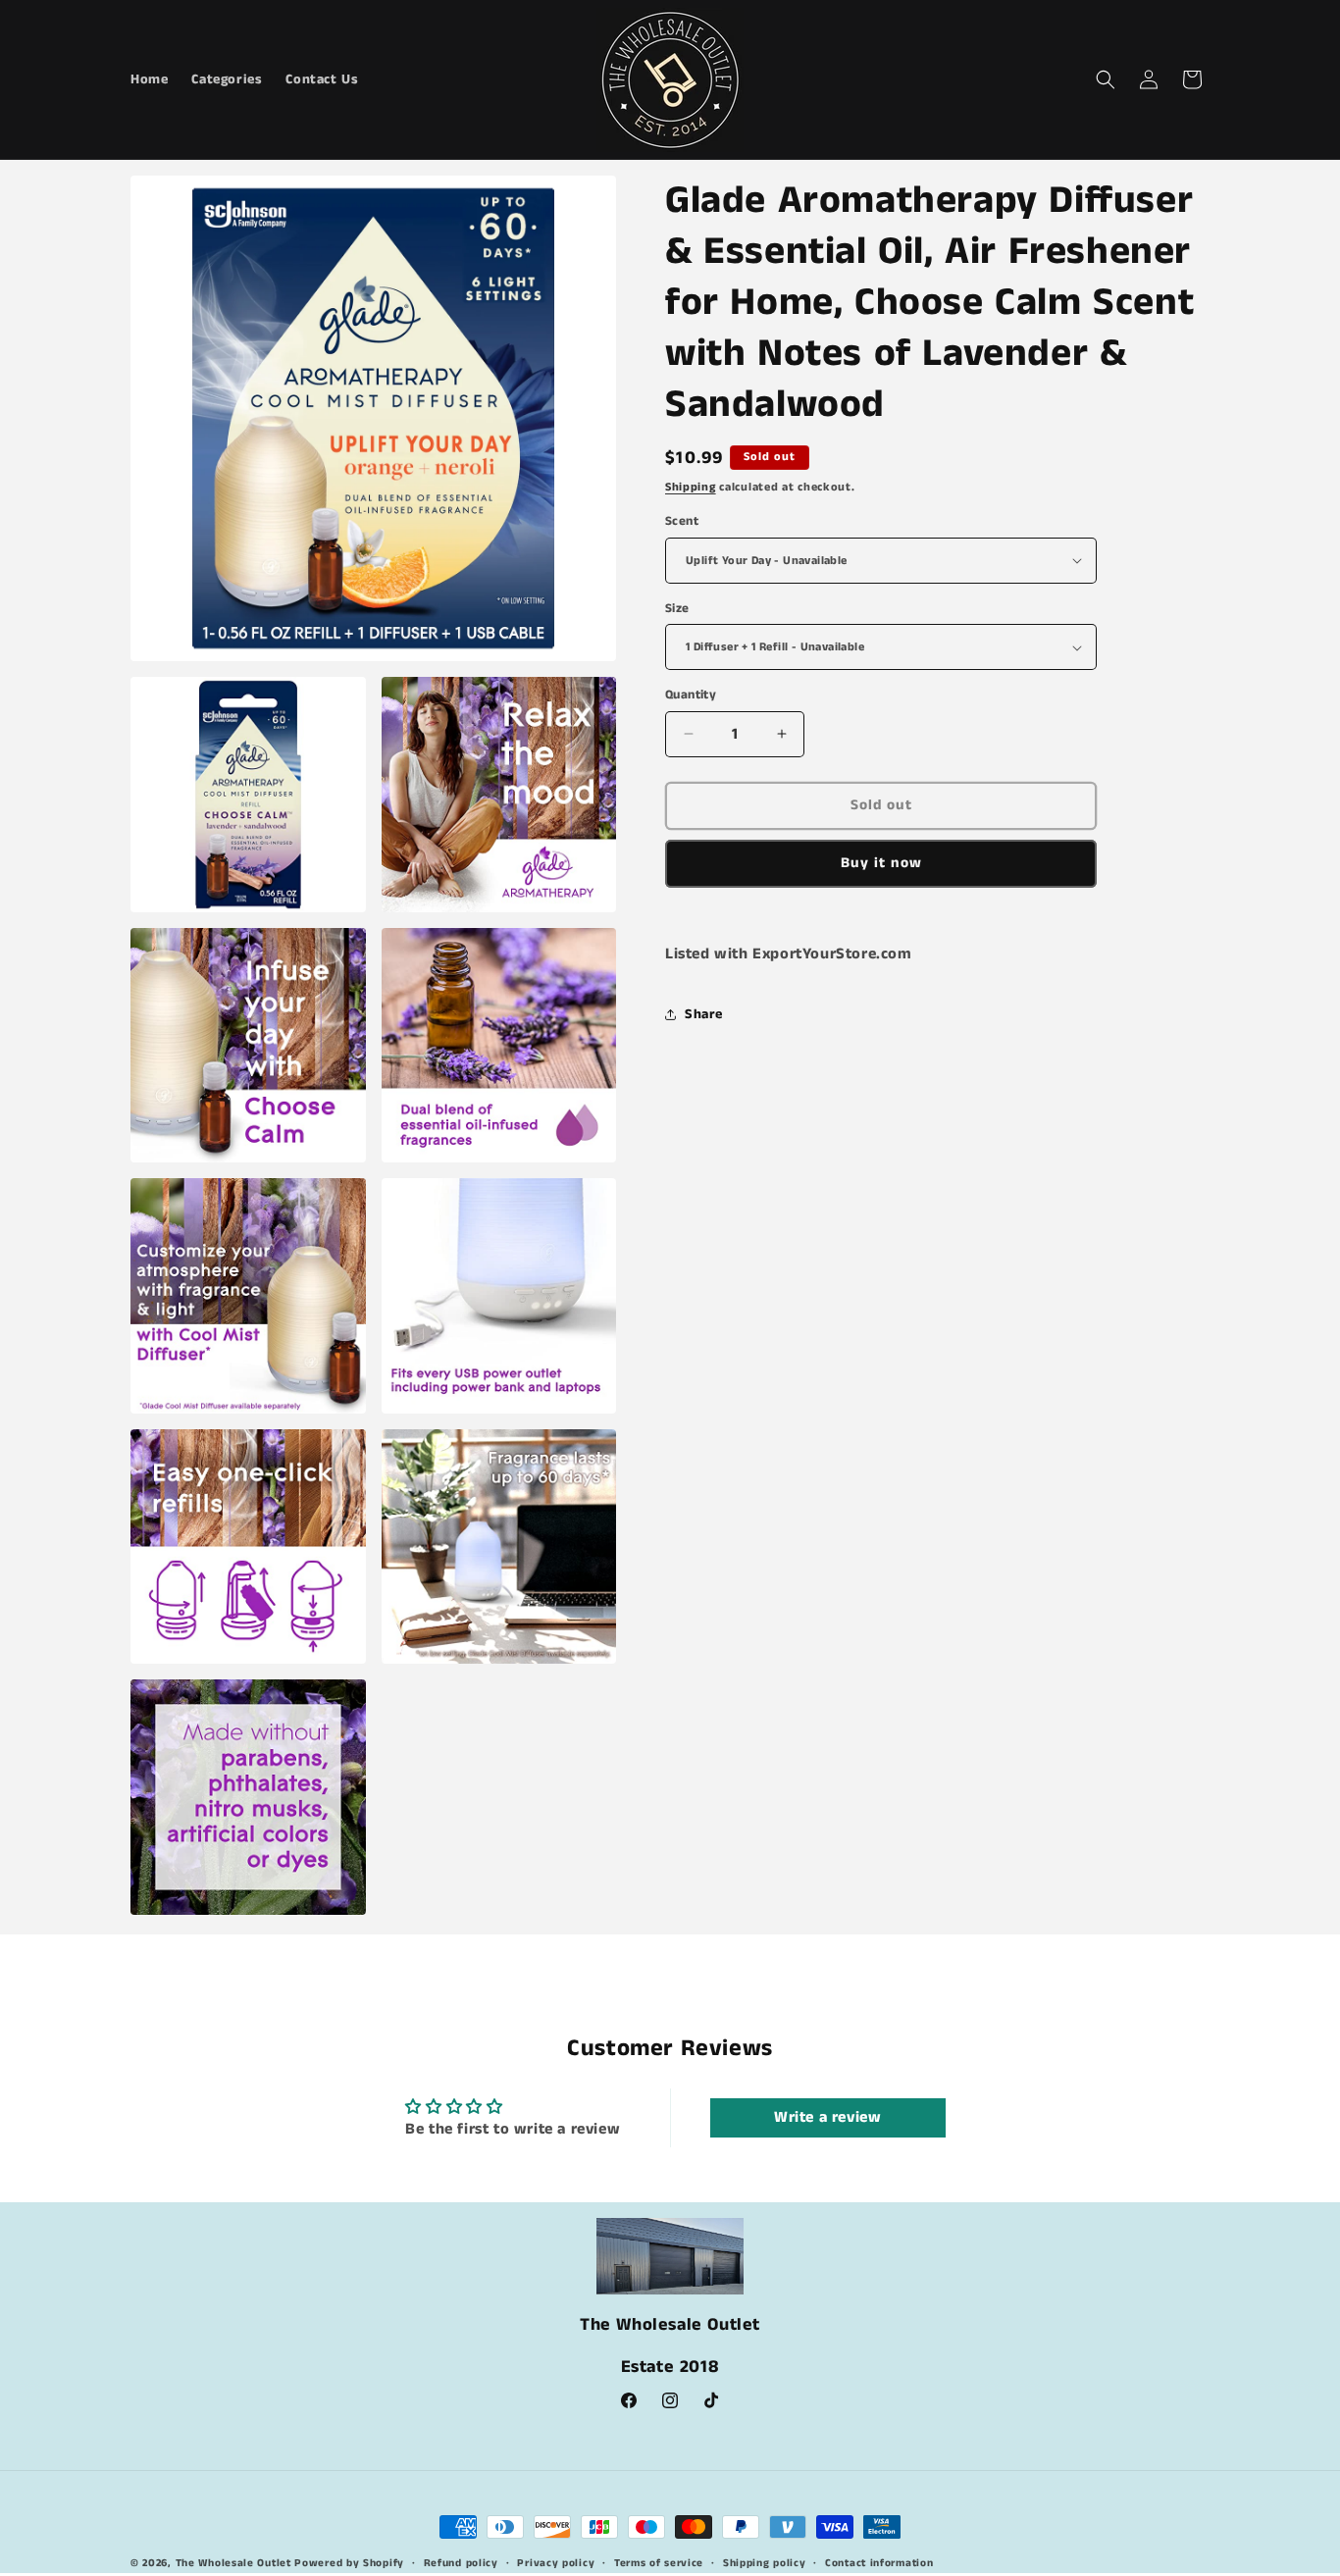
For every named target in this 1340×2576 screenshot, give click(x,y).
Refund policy (461, 2563)
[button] (1106, 79)
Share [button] (704, 1014)
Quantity (691, 695)
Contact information (879, 2563)
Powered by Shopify (349, 2563)
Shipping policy (765, 2563)
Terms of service (659, 2563)
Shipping (691, 487)
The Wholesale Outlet (233, 2563)
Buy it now (881, 863)
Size (677, 609)
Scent (682, 521)
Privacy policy (556, 2563)
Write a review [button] (827, 2117)
